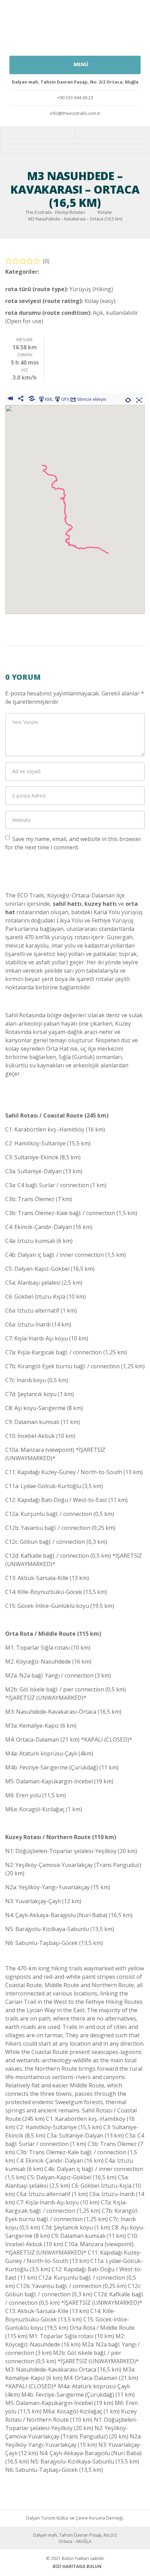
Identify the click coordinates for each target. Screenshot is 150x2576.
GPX (65, 399)
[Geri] (10, 399)
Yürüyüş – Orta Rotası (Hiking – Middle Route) (66, 277)
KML (49, 399)
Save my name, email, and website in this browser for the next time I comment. (73, 843)
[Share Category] (32, 399)
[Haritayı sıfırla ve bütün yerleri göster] (128, 399)
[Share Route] (21, 399)
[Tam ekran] (139, 399)
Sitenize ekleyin (92, 399)
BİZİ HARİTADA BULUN (77, 2566)
